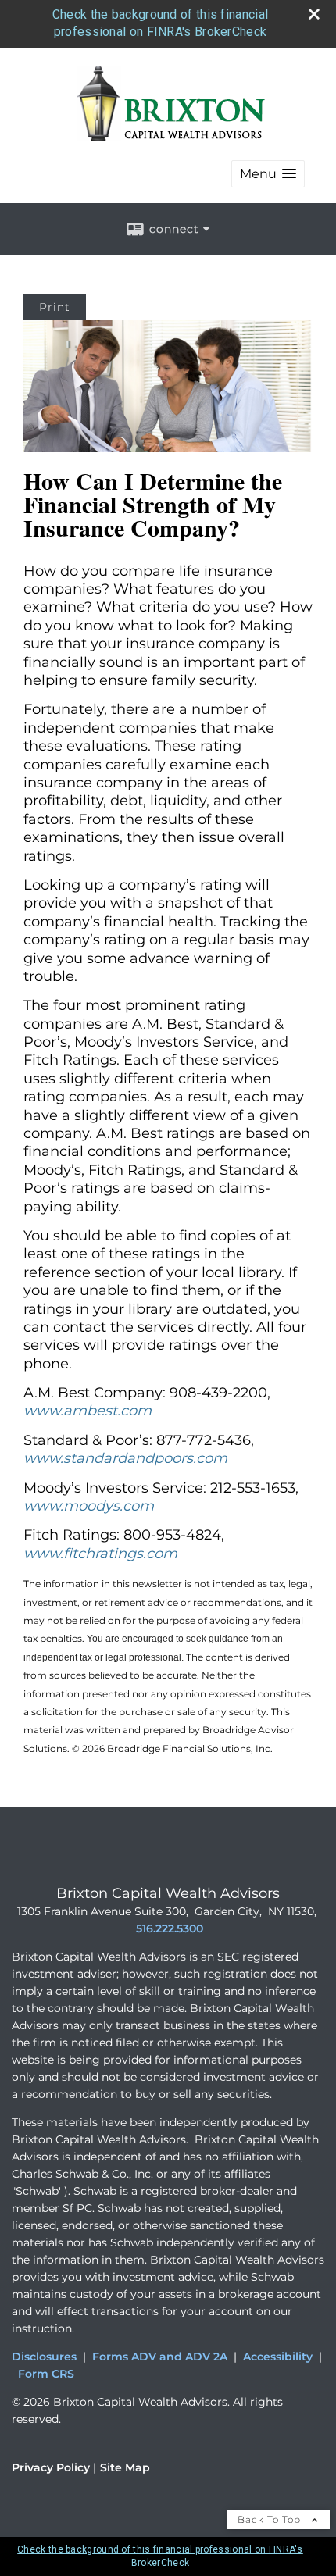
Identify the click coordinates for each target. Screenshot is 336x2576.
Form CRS (46, 2374)
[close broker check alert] (314, 14)
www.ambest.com (88, 1411)
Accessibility (278, 2357)
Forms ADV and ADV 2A (160, 2357)
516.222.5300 (170, 1928)
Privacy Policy (51, 2467)
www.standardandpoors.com (125, 1458)
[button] (268, 174)
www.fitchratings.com (100, 1554)
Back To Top (271, 2519)
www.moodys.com (89, 1506)
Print (55, 307)
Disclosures (44, 2357)
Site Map (125, 2467)
